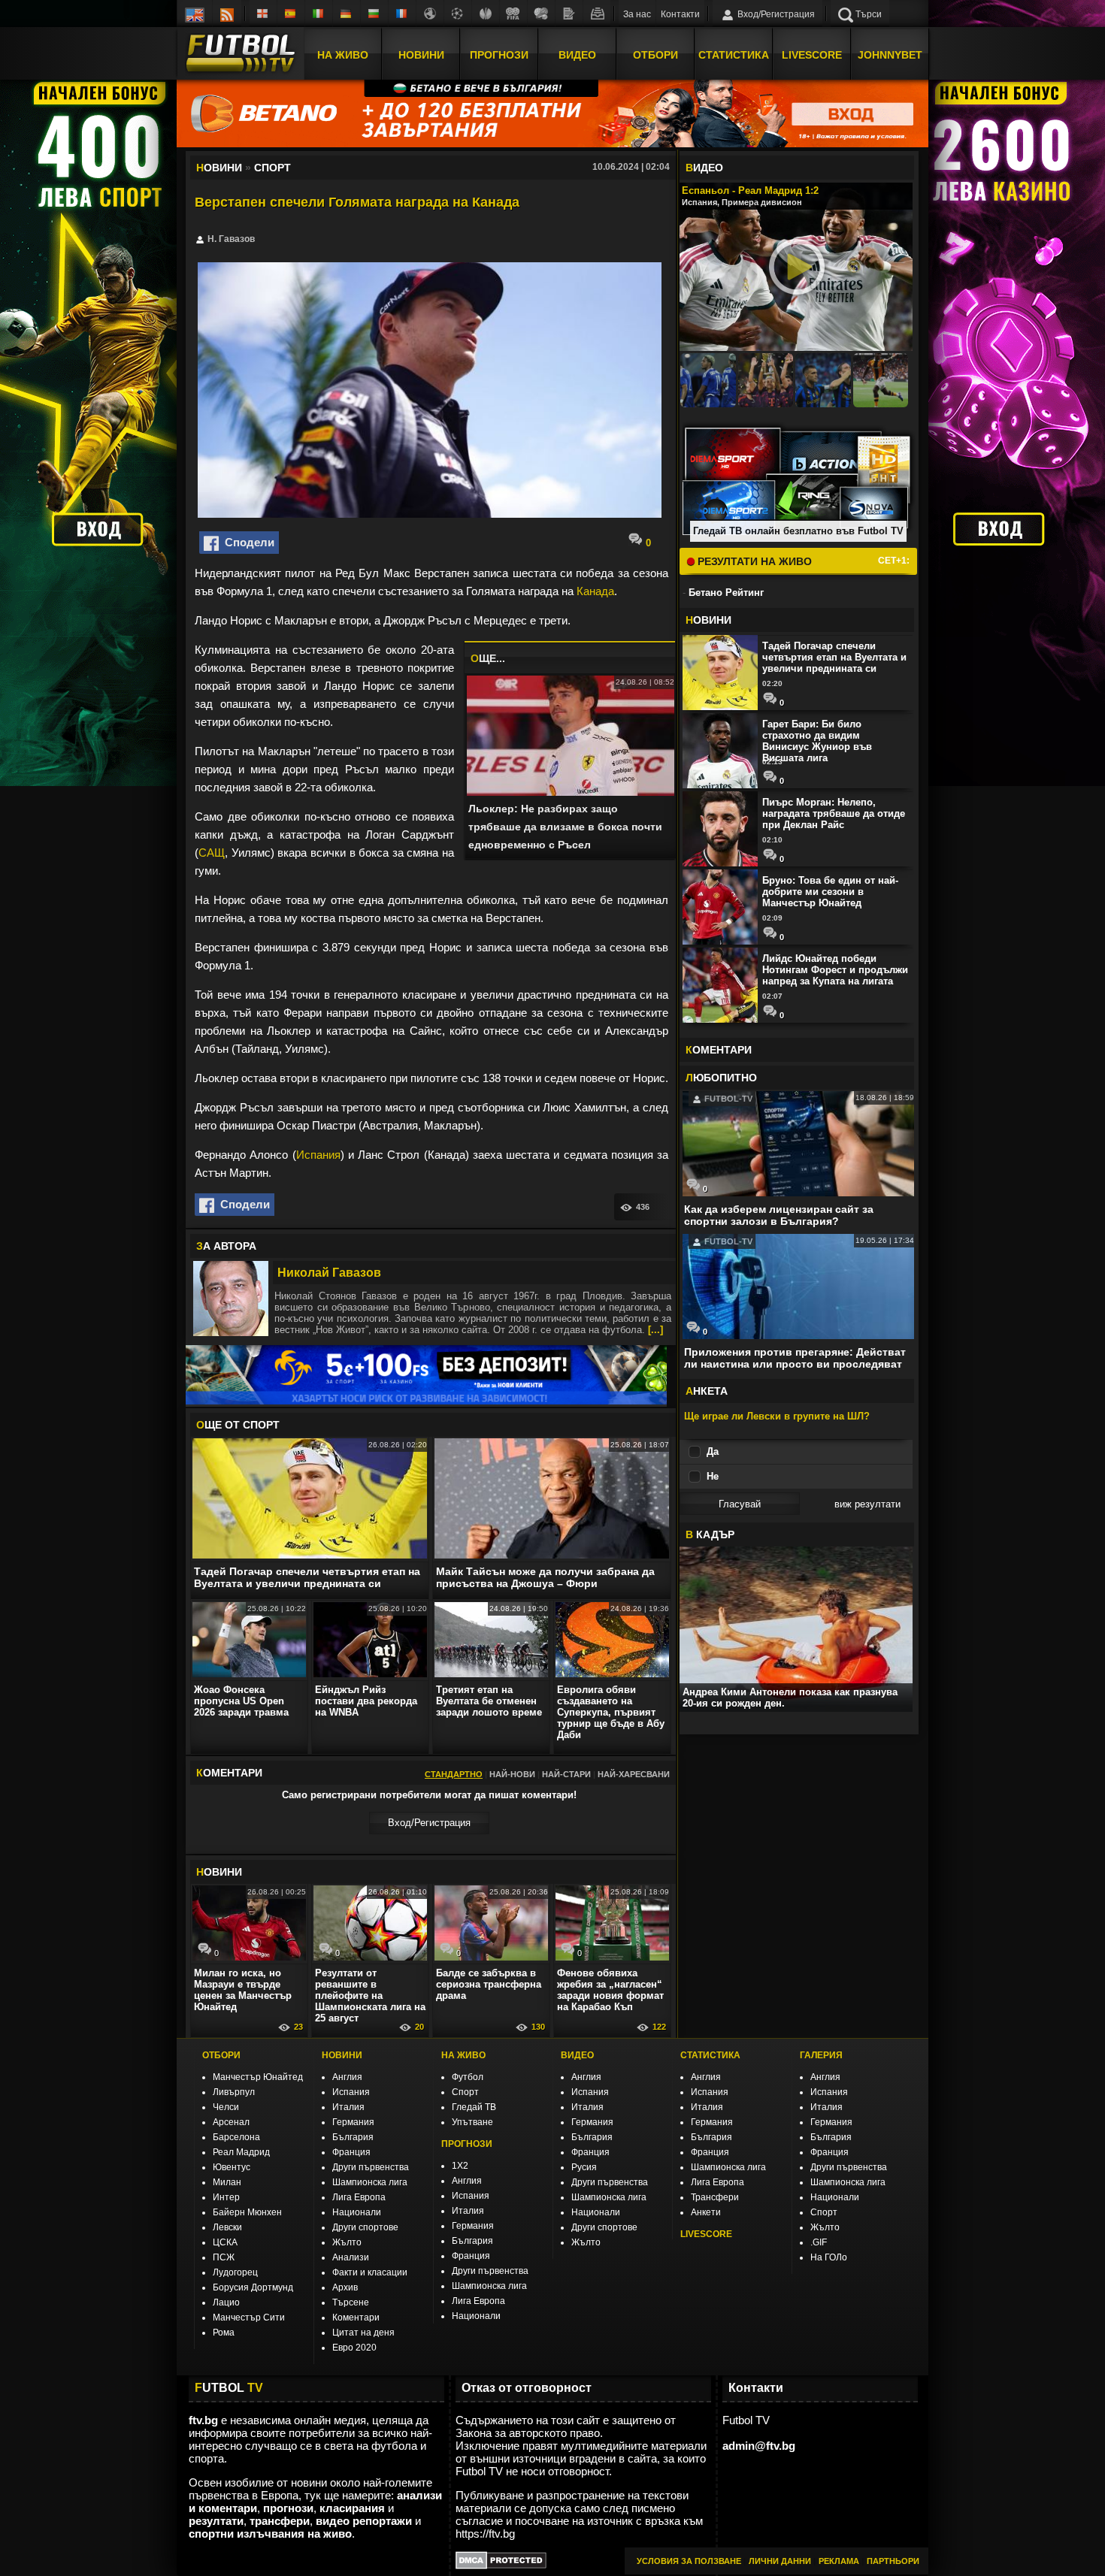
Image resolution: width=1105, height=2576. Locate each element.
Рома (224, 2333)
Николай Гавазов (329, 1273)
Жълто (347, 2242)
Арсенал (231, 2122)
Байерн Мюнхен (247, 2212)
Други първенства (371, 2167)
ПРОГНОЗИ (467, 2144)
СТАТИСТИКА (710, 2055)
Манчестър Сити (249, 2317)
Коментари (356, 2317)
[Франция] (402, 14)
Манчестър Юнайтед (258, 2077)
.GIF (819, 2242)
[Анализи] (569, 14)
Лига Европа (359, 2197)
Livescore (812, 55)
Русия (584, 2167)
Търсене (351, 2302)
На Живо (343, 55)
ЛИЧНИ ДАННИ (780, 2561)
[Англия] (263, 14)
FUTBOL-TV (727, 1099)
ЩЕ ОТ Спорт (238, 1425)
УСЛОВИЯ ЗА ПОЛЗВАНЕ (689, 2561)
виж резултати (867, 1504)
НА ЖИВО (463, 2055)
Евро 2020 (354, 2348)
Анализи (351, 2257)
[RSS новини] (227, 14)
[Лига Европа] (486, 14)
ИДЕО (704, 168)
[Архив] (597, 14)
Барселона (236, 2137)
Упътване (472, 2122)
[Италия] (319, 14)
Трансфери (715, 2197)
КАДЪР (710, 1534)
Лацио (226, 2302)
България (353, 2137)
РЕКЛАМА (839, 2561)
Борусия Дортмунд (253, 2287)
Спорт (465, 2092)
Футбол (468, 2077)
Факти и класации (370, 2272)
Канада (595, 591)
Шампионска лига (370, 2182)
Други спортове (365, 2227)
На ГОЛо (829, 2257)
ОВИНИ (219, 1872)
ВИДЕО (577, 2055)
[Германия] (347, 14)
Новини (421, 55)
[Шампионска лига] (458, 14)
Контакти (680, 14)
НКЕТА (707, 1391)
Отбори (655, 55)
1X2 (460, 2166)
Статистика (734, 55)
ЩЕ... (488, 658)
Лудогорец (235, 2272)
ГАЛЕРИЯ (821, 2055)
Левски (227, 2227)
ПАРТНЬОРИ (893, 2561)
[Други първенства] (430, 14)
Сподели (247, 542)
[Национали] (513, 14)
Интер (226, 2197)
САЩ (212, 853)
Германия (353, 2122)
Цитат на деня (363, 2333)
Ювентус (232, 2167)
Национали (357, 2212)
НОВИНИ (342, 2055)
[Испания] (291, 14)
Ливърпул (234, 2092)
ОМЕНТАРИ (719, 1050)
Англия (347, 2077)
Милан (227, 2182)
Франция (351, 2152)
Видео (577, 55)
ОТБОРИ (221, 2055)
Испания (318, 1155)
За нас (637, 14)
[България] (374, 14)
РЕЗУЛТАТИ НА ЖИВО (753, 561)
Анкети (706, 2212)
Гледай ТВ (474, 2107)
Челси (226, 2107)
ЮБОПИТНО (721, 1078)
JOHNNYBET (890, 55)
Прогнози (499, 55)
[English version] (195, 14)
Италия (348, 2107)
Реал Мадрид (241, 2152)
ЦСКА (225, 2242)
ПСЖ (224, 2257)
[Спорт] (541, 14)
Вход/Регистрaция (429, 1823)
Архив (345, 2287)
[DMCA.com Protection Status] (501, 2565)
